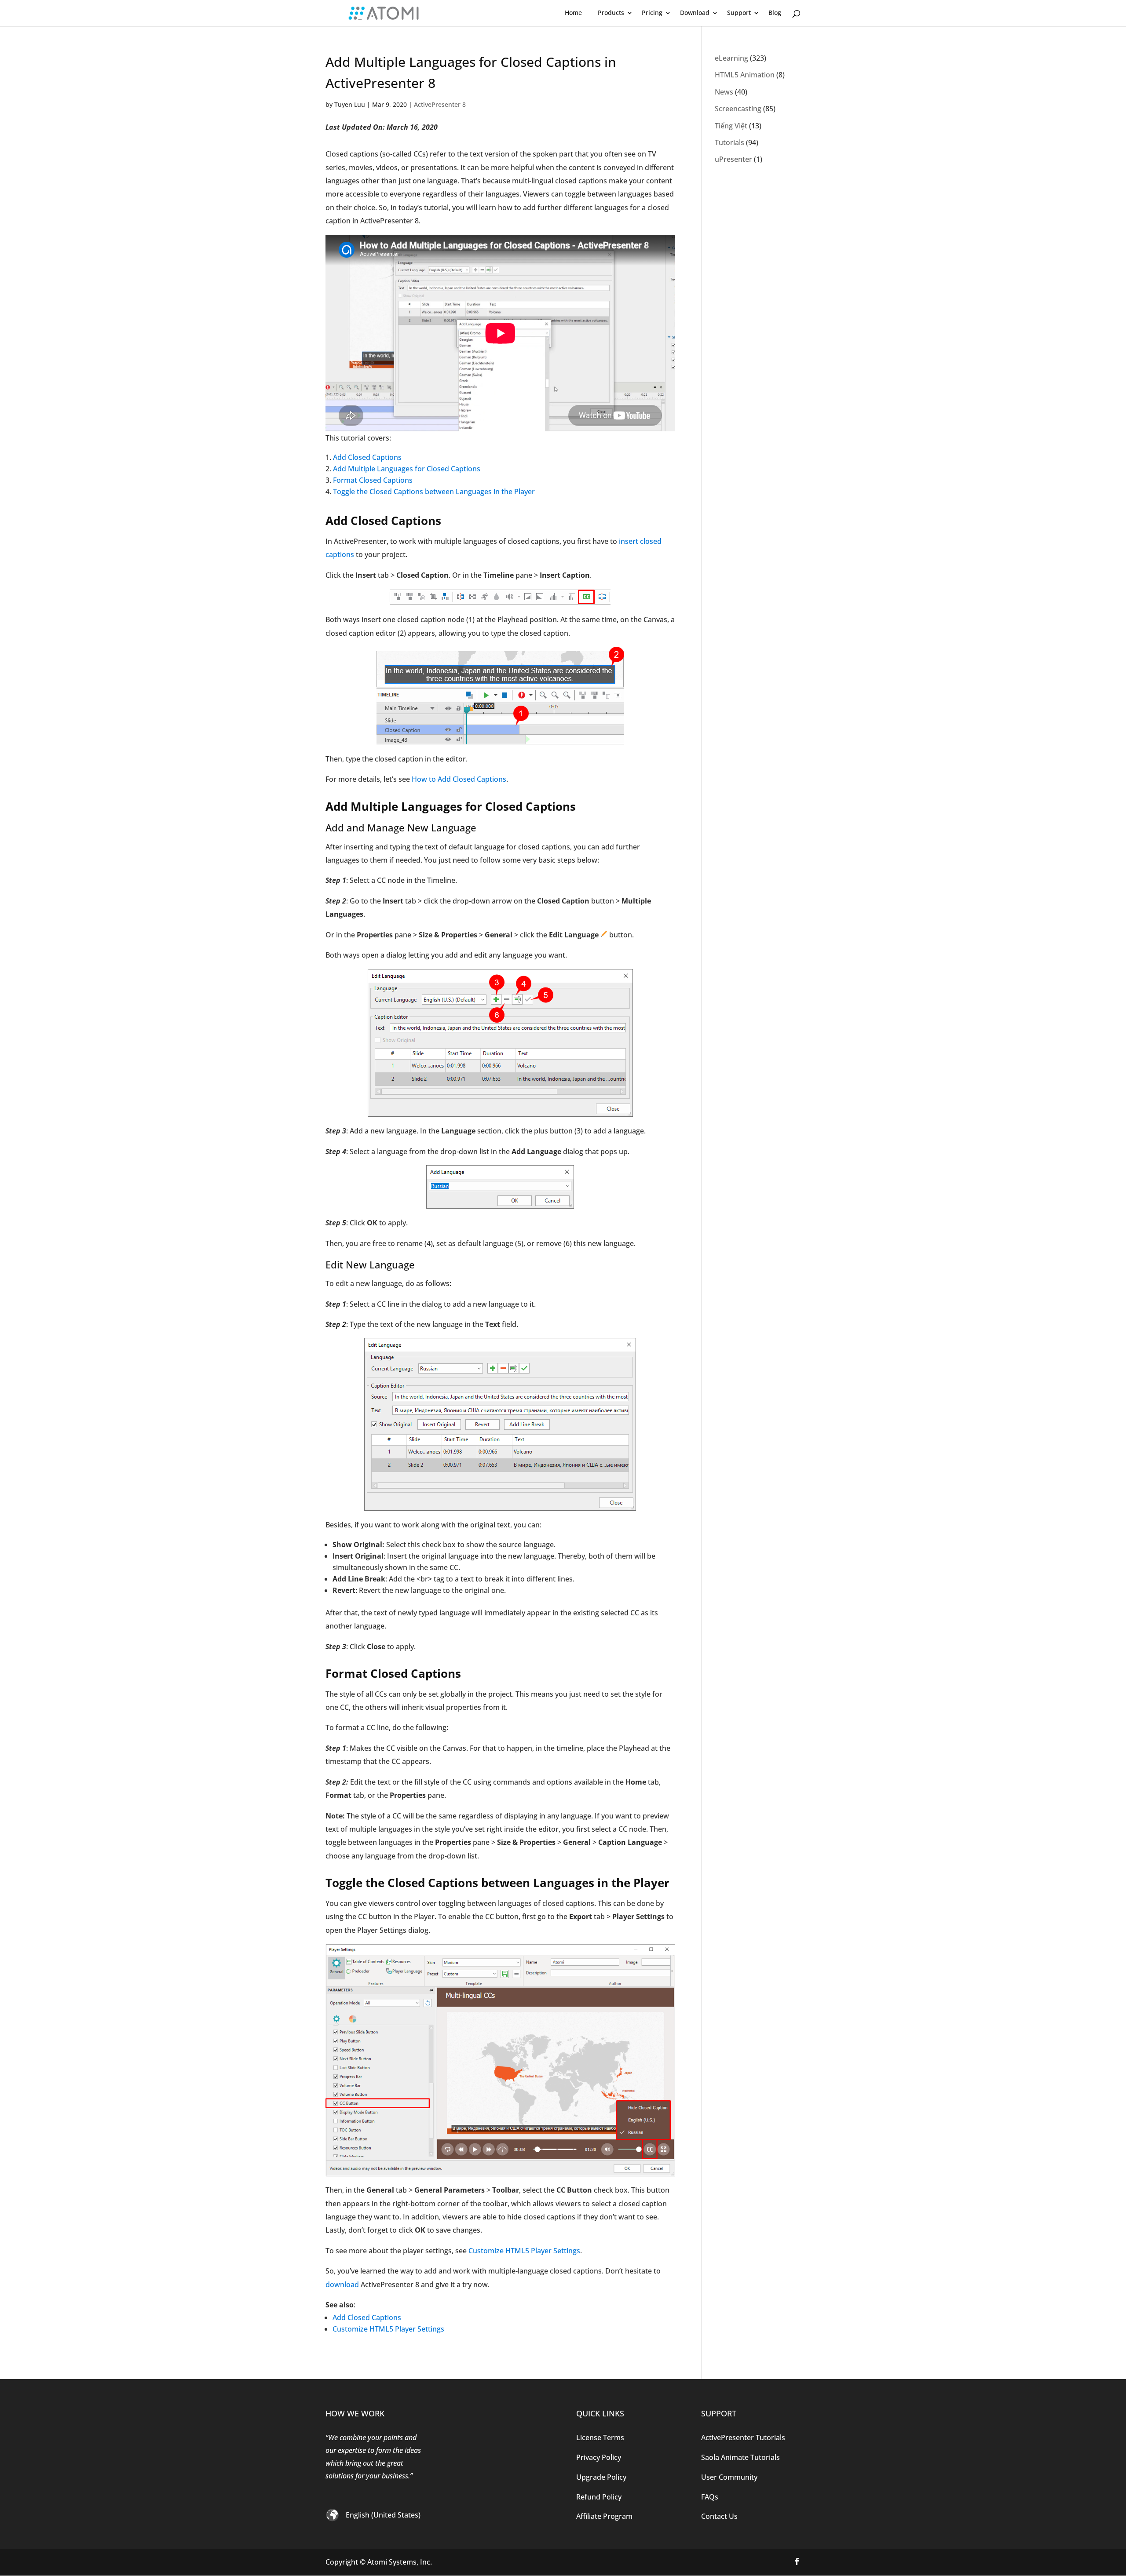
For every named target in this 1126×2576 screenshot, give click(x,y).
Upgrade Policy (601, 2477)
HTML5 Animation (745, 75)
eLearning (731, 58)
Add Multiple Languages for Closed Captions (407, 469)
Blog (775, 13)
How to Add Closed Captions (459, 779)
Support (739, 13)
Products (611, 13)
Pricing (652, 13)
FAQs (710, 2497)
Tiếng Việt (731, 126)
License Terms (600, 2438)
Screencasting (738, 109)
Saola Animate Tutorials (740, 2457)
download (343, 2285)
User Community (729, 2477)
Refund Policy (599, 2497)
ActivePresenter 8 (440, 104)
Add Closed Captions (367, 457)
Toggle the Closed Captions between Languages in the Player (434, 492)
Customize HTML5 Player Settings (524, 2251)
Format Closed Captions (373, 480)
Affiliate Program (604, 2516)
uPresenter (733, 159)
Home (573, 13)
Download (695, 13)
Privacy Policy (599, 2457)
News (724, 92)
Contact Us (719, 2516)
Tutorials (729, 142)
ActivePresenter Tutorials (743, 2438)
